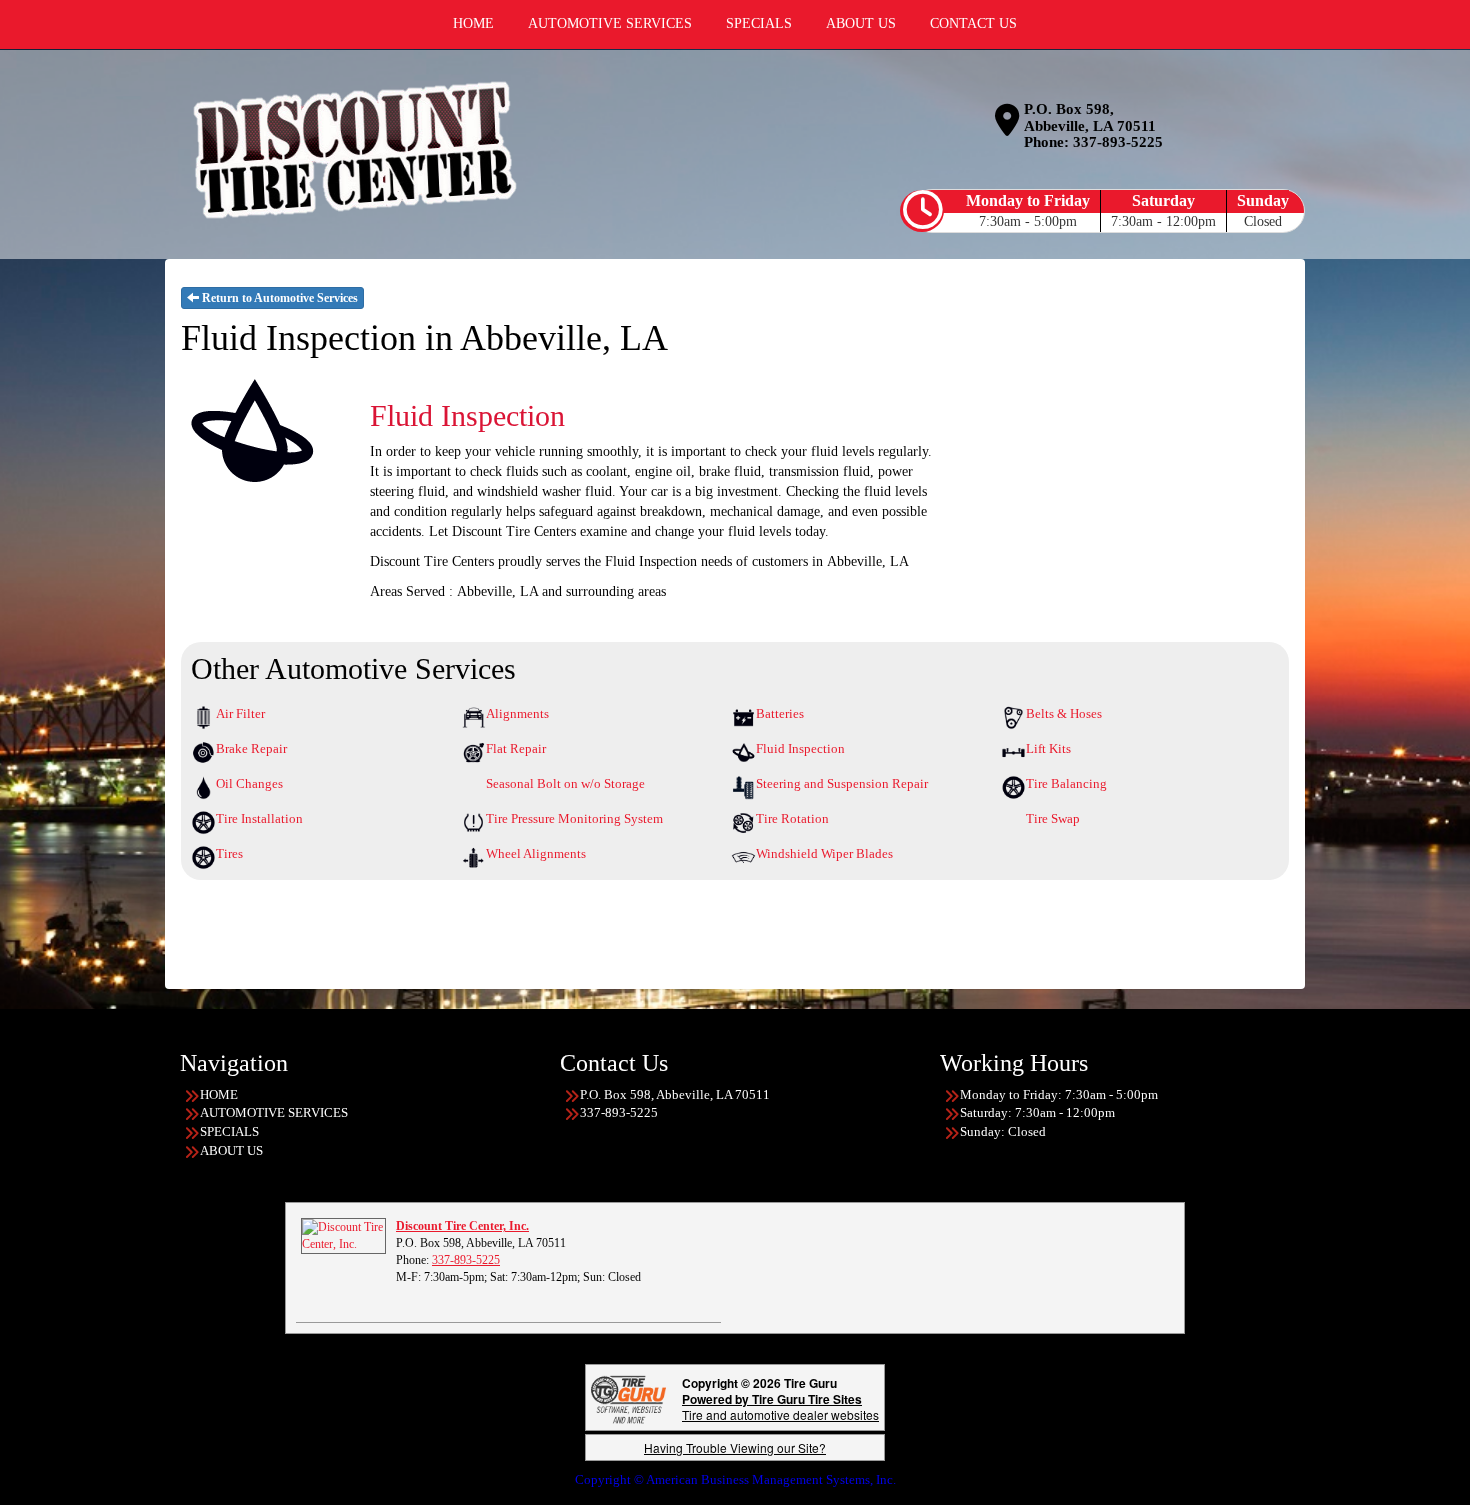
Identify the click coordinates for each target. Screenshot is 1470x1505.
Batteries (780, 713)
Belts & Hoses (1064, 713)
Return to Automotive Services (278, 298)
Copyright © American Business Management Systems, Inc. (735, 1479)
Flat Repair (516, 748)
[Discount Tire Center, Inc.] (343, 1235)
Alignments (517, 713)
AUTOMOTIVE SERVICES (274, 1112)
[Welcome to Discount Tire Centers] (355, 150)
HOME (219, 1094)
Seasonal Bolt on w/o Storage (565, 783)
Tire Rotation (792, 818)
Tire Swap (1053, 818)
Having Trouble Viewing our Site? (735, 1447)
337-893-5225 (1118, 142)
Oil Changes (249, 783)
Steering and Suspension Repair (842, 783)
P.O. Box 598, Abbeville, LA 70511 (1090, 117)
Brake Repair (251, 748)
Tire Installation (259, 818)
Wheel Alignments (536, 853)
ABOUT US (231, 1150)
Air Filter (240, 713)
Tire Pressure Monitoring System (574, 818)
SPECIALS (229, 1131)
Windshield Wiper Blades (824, 853)
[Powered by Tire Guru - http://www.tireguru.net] (628, 1397)
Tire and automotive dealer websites (780, 1406)
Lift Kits (1048, 748)
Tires (229, 853)
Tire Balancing (1066, 783)
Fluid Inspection (800, 748)
